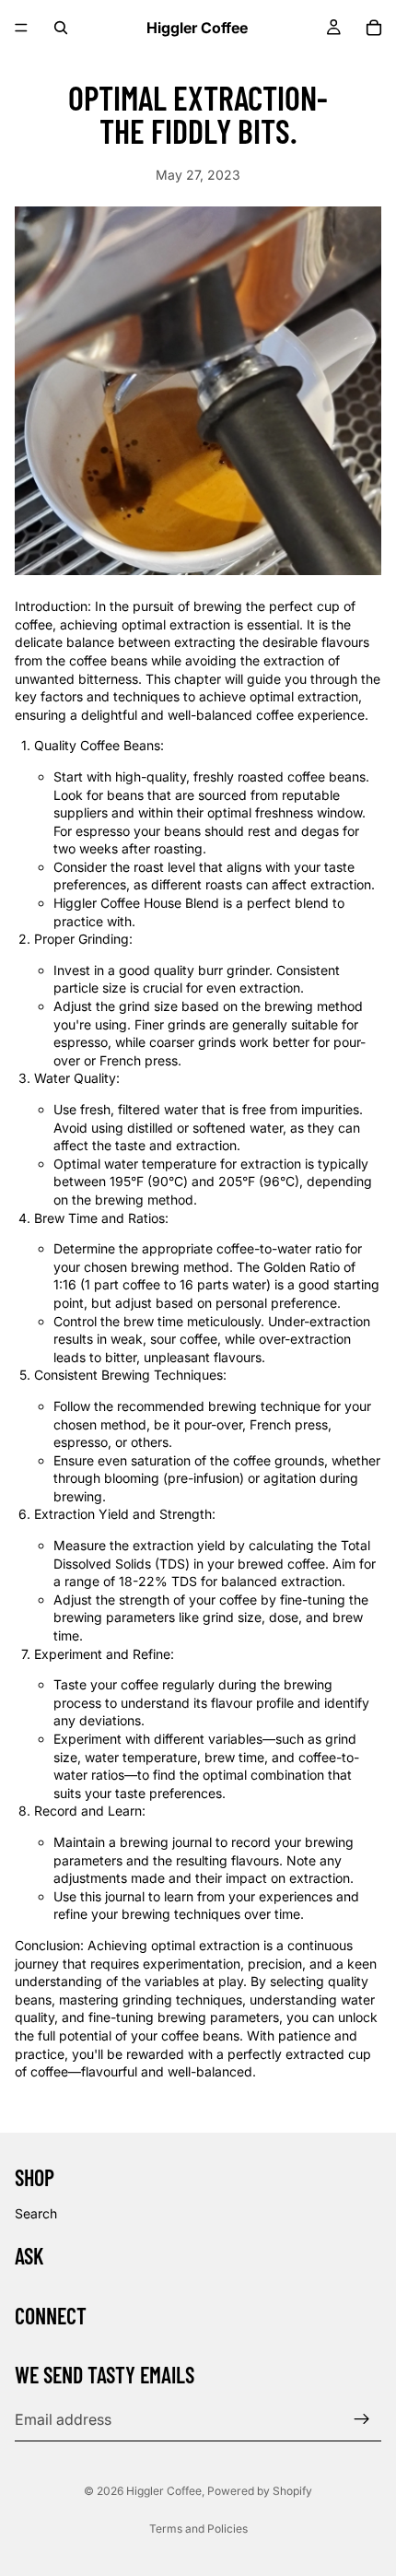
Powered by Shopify (260, 2491)
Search (36, 2213)
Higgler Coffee (164, 2491)
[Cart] (374, 28)
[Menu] (21, 28)
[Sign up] (362, 2419)
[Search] (61, 28)
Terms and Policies (198, 2529)
